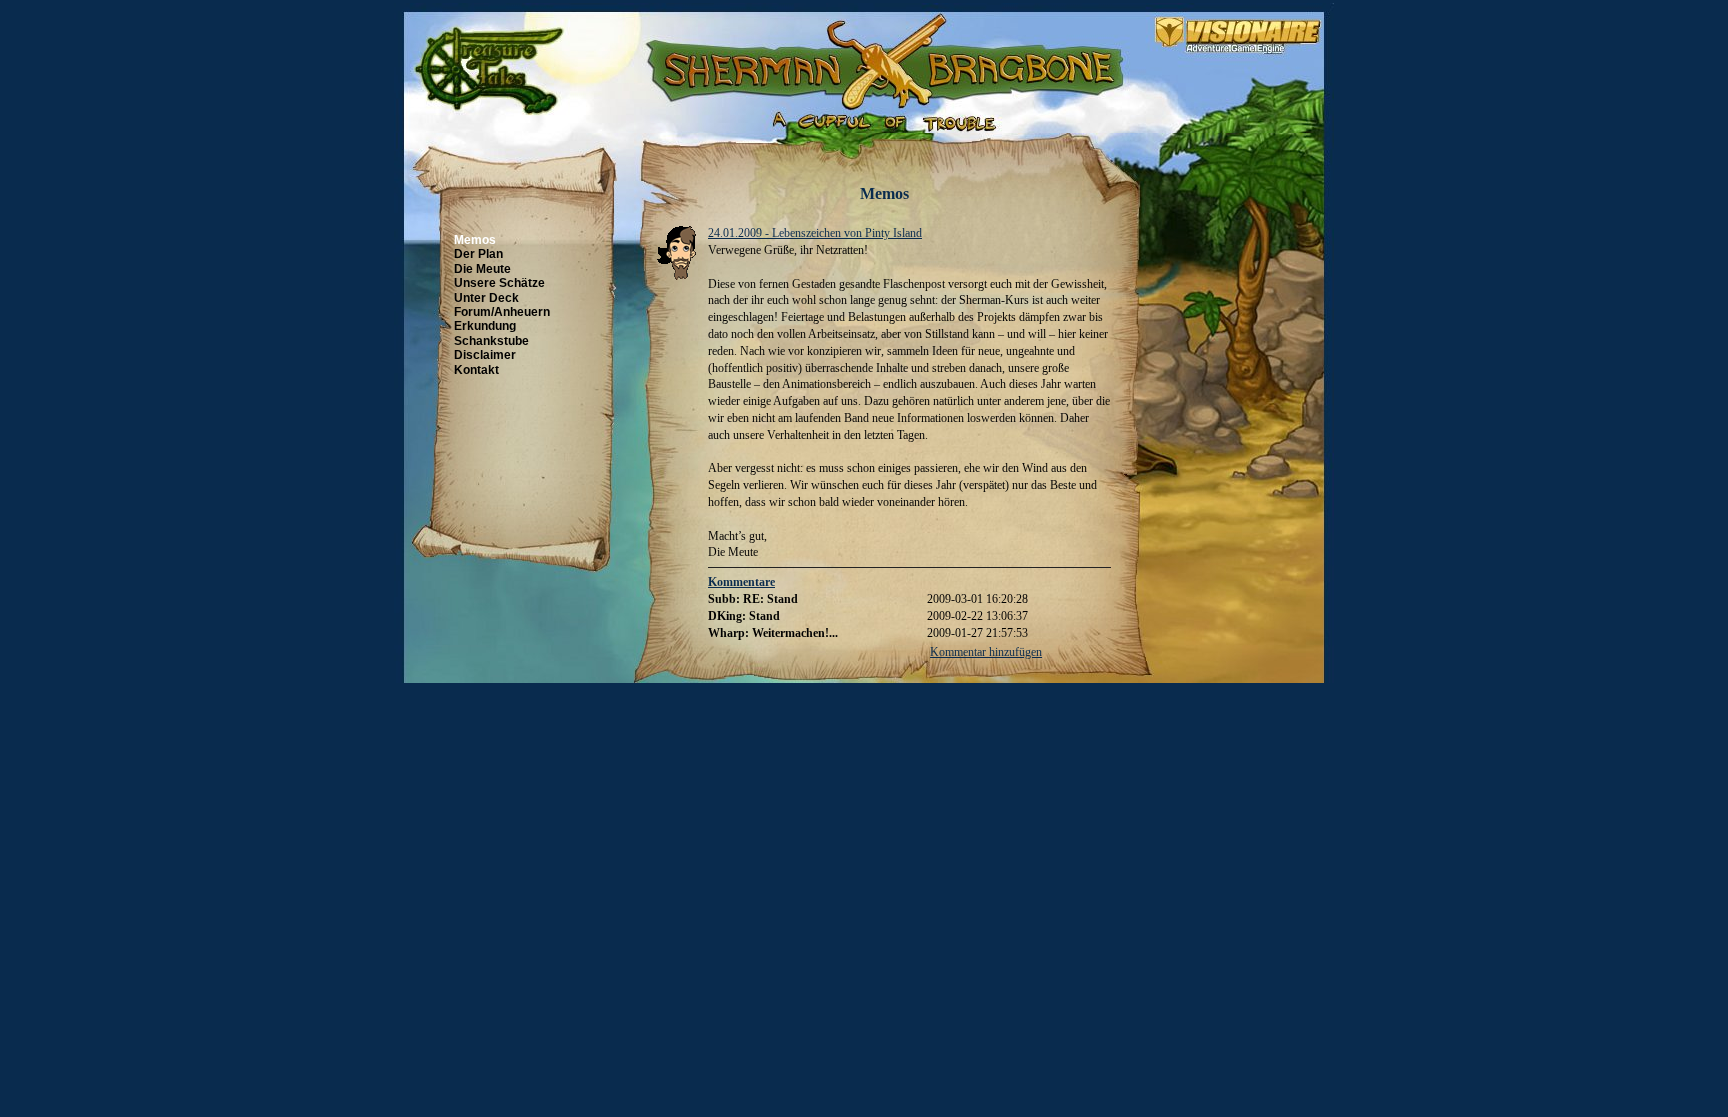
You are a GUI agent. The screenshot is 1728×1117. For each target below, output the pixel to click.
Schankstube (491, 341)
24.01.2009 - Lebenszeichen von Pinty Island (815, 233)
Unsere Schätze (499, 283)
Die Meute (482, 269)
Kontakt (476, 370)
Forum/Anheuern (502, 312)
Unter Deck (486, 298)
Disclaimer (485, 355)
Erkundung (485, 326)
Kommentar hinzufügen (986, 652)
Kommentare (741, 582)
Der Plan (478, 254)
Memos (475, 240)
